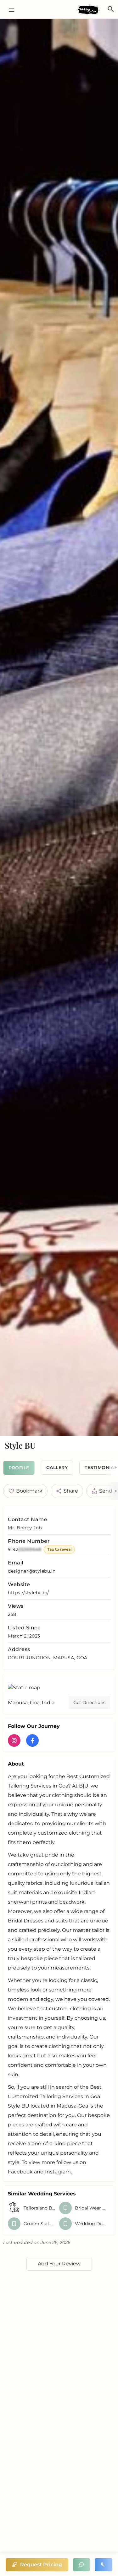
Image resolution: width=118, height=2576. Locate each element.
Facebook (20, 2172)
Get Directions (89, 1702)
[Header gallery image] (59, 727)
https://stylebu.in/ (28, 1593)
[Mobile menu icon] (9, 10)
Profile (19, 1468)
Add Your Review (59, 2264)
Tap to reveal (59, 1549)
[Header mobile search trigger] (111, 9)
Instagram (58, 2172)
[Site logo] (89, 10)
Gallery (57, 1467)
